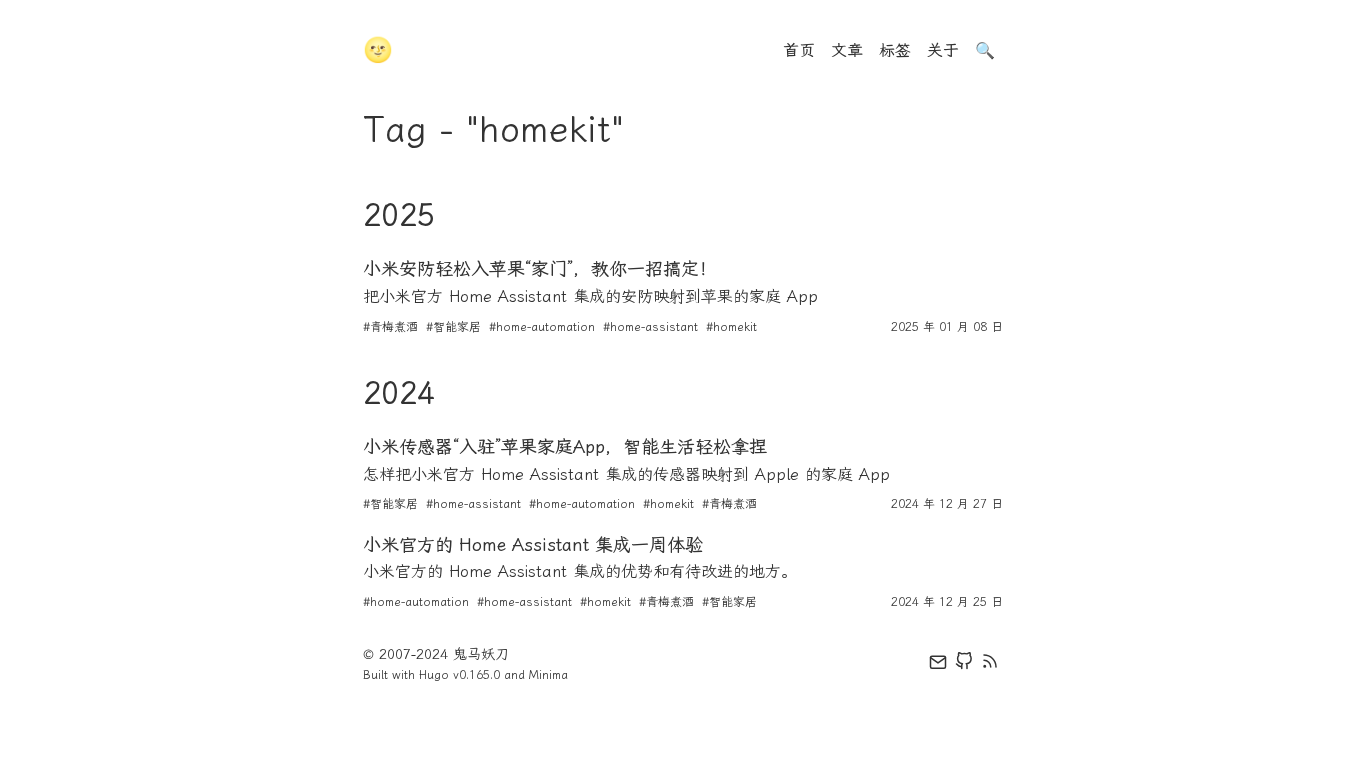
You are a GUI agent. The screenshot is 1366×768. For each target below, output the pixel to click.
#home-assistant (650, 327)
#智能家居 (453, 327)
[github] (964, 665)
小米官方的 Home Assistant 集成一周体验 (533, 545)
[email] (938, 665)
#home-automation (542, 327)
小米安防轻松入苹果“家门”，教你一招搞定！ (540, 269)
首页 (799, 50)
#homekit (731, 327)
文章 (847, 50)
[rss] (990, 665)
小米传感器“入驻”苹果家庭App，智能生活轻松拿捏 (565, 447)
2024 (399, 393)
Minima (548, 675)
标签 (895, 50)
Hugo (434, 675)
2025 (399, 215)
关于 (943, 50)
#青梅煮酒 (390, 327)
